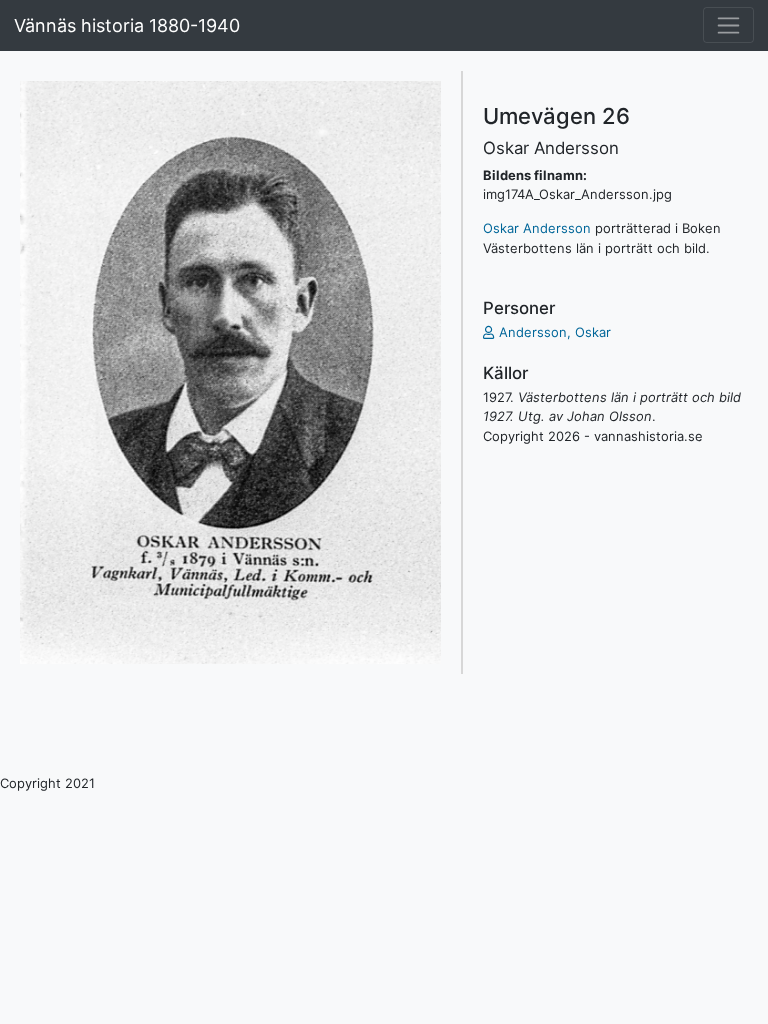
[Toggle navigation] (728, 25)
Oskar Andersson (537, 228)
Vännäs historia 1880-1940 (127, 25)
